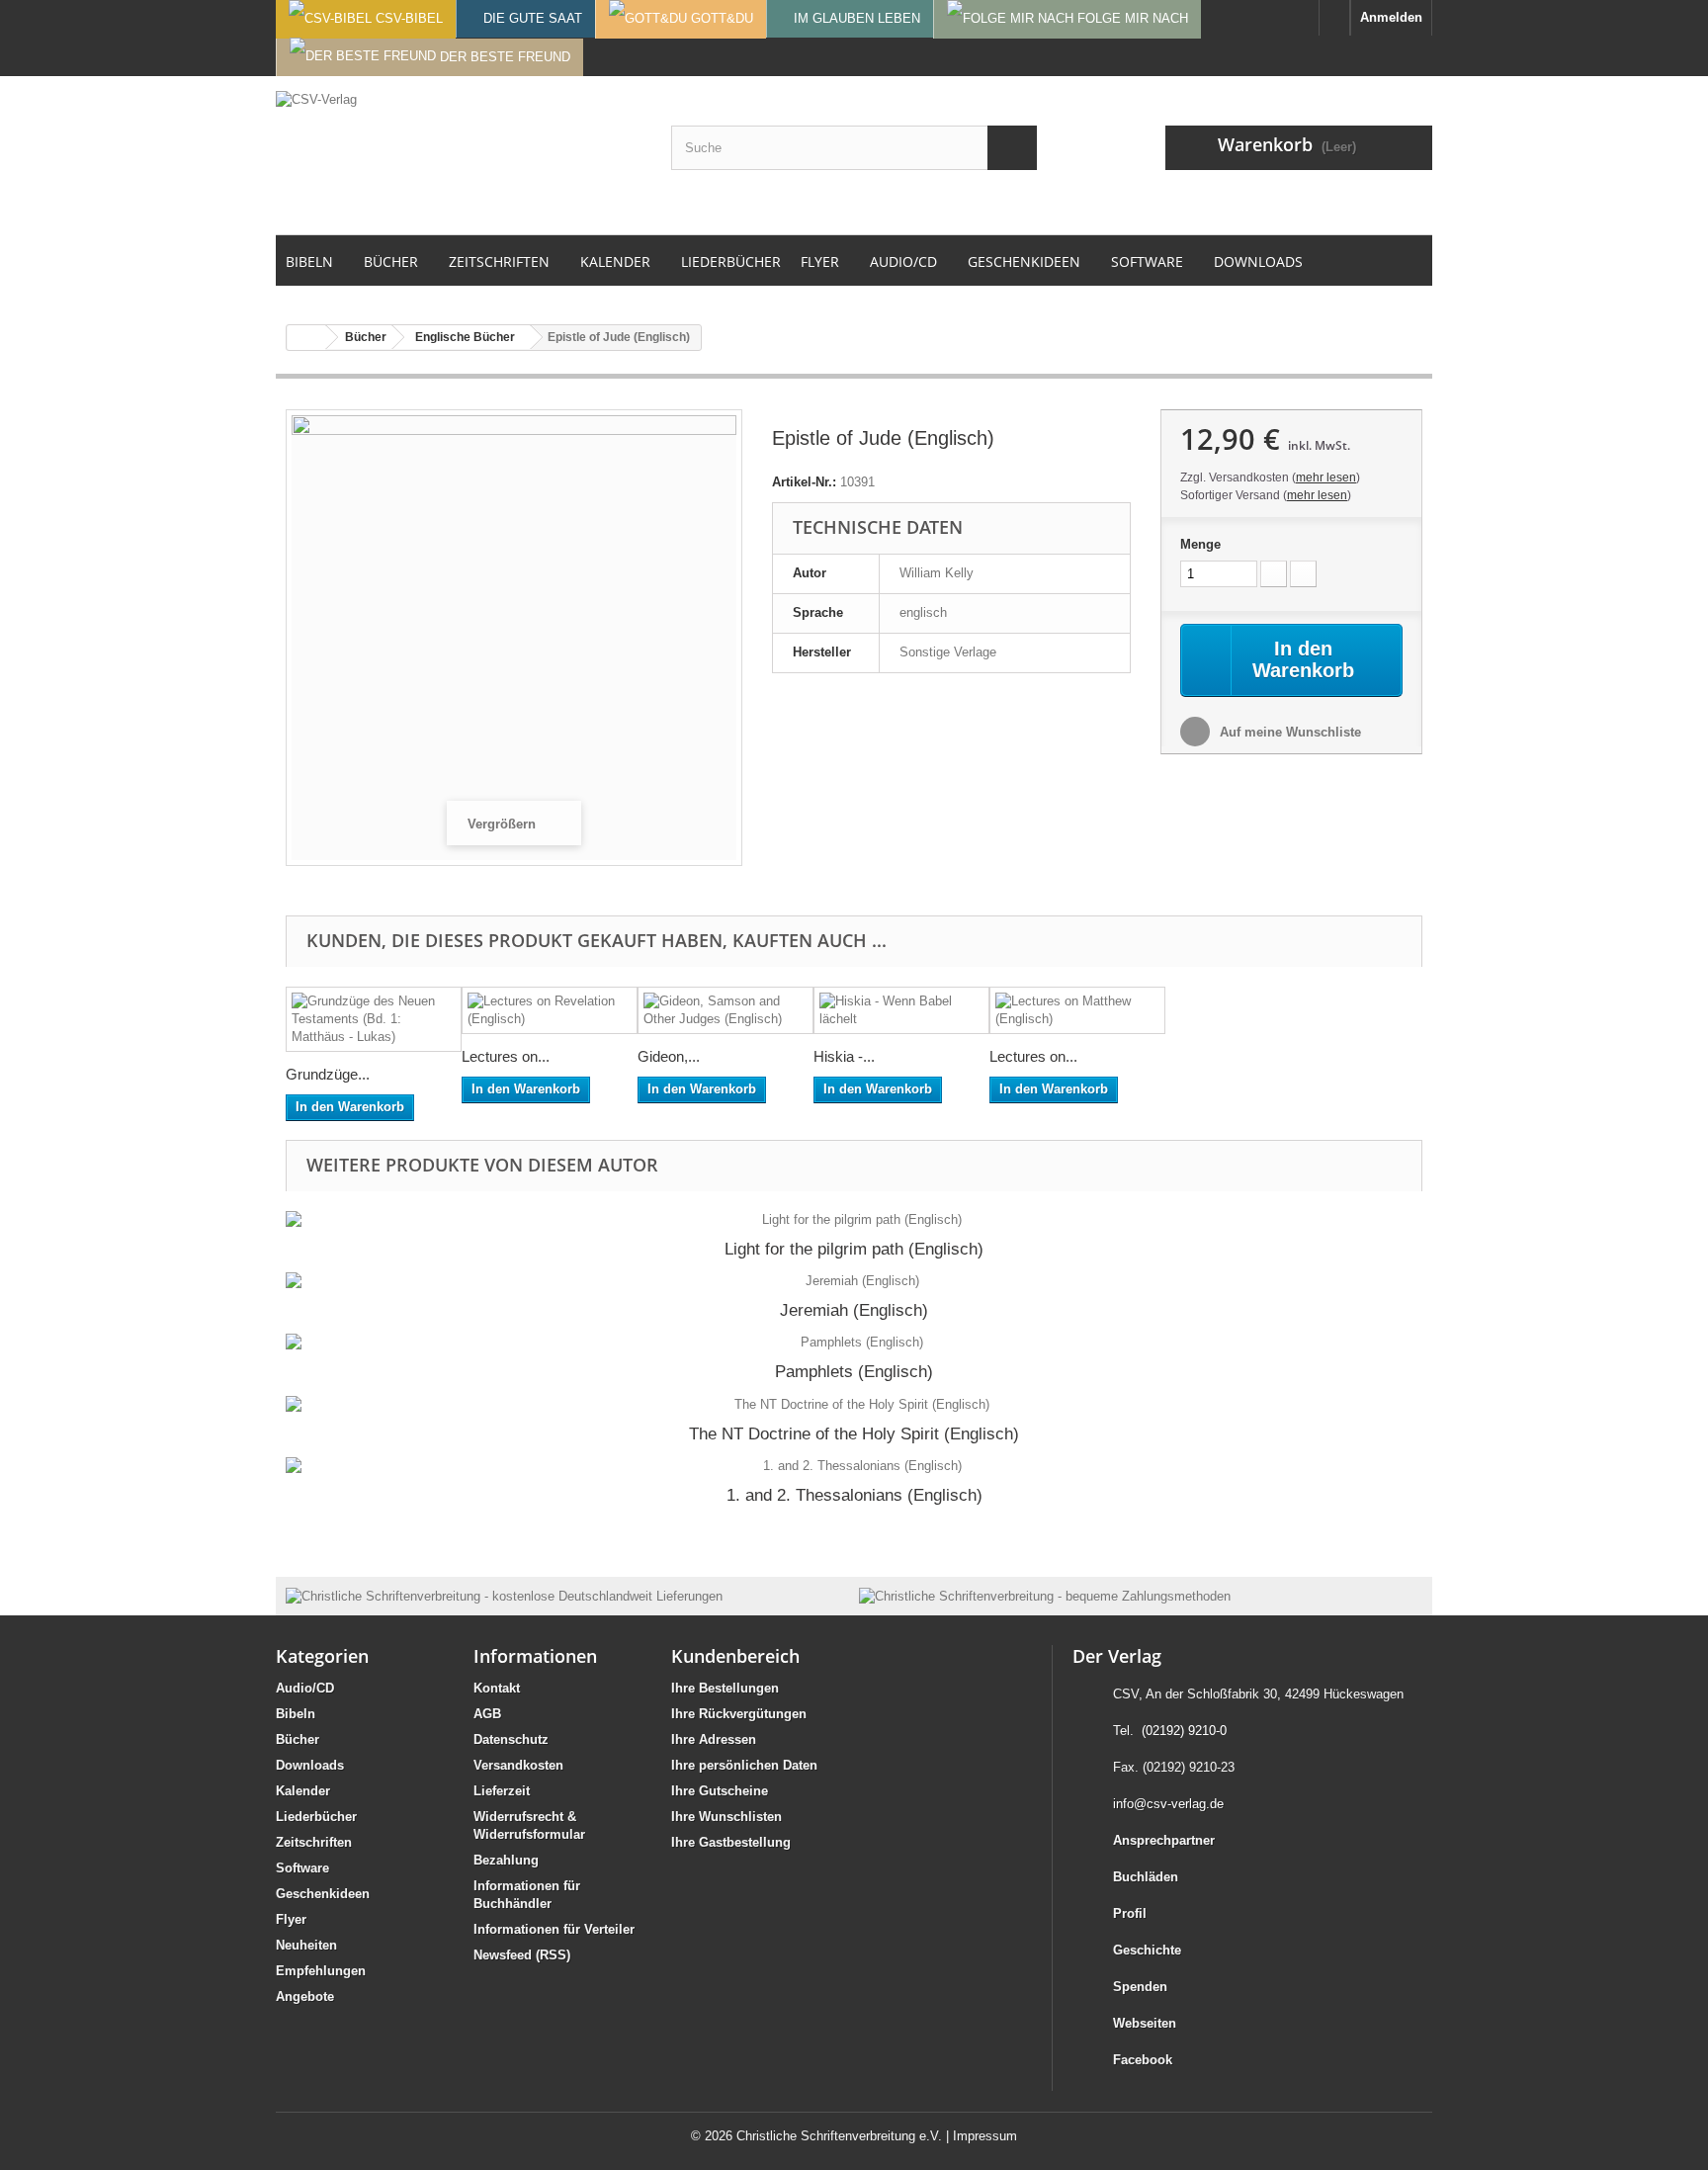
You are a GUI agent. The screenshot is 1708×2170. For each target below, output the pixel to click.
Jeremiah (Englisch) (854, 1310)
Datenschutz (511, 1739)
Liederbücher (316, 1817)
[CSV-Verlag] (459, 155)
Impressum (985, 2136)
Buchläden (1146, 1877)
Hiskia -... (844, 1056)
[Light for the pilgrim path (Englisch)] (854, 1220)
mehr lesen (1326, 477)
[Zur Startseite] (1334, 18)
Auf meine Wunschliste (1288, 732)
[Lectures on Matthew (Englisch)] (1077, 1010)
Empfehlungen (321, 1971)
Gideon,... (669, 1056)
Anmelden (1391, 17)
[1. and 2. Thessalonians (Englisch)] (854, 1466)
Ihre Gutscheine (720, 1791)
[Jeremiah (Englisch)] (854, 1281)
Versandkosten (518, 1765)
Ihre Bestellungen (725, 1688)
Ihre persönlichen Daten (744, 1765)
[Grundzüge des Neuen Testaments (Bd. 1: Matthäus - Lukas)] (374, 1019)
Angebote (305, 1996)
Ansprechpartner (1164, 1840)
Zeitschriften (314, 1842)
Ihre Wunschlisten (726, 1817)
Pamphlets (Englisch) (854, 1372)
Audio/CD (305, 1688)
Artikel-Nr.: (804, 482)
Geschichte (1147, 1950)
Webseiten (1145, 2023)
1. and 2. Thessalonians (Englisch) (854, 1495)
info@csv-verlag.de (1168, 1804)
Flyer (291, 1919)
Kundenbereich (735, 1656)
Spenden (1140, 1987)
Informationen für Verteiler (554, 1929)
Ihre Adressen (714, 1739)
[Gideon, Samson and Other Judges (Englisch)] (726, 1010)
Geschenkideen (323, 1894)
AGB (487, 1714)
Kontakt (497, 1688)
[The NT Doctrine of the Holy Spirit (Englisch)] (854, 1405)
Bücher (298, 1739)
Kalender (303, 1791)
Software (302, 1868)
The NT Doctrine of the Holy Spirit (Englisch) (854, 1434)
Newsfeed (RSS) (522, 1955)
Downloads (310, 1765)
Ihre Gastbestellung (731, 1842)
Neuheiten (306, 1945)
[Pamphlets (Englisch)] (854, 1343)
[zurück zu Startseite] (306, 338)
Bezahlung (506, 1860)
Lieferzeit (502, 1791)
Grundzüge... (328, 1074)
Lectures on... (506, 1056)
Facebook (1143, 2060)
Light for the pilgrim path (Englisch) (854, 1249)
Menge (1200, 544)
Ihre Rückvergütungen (739, 1714)
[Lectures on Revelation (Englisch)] (550, 1010)
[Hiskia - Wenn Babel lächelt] (901, 1010)
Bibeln (296, 1714)
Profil (1130, 1913)
